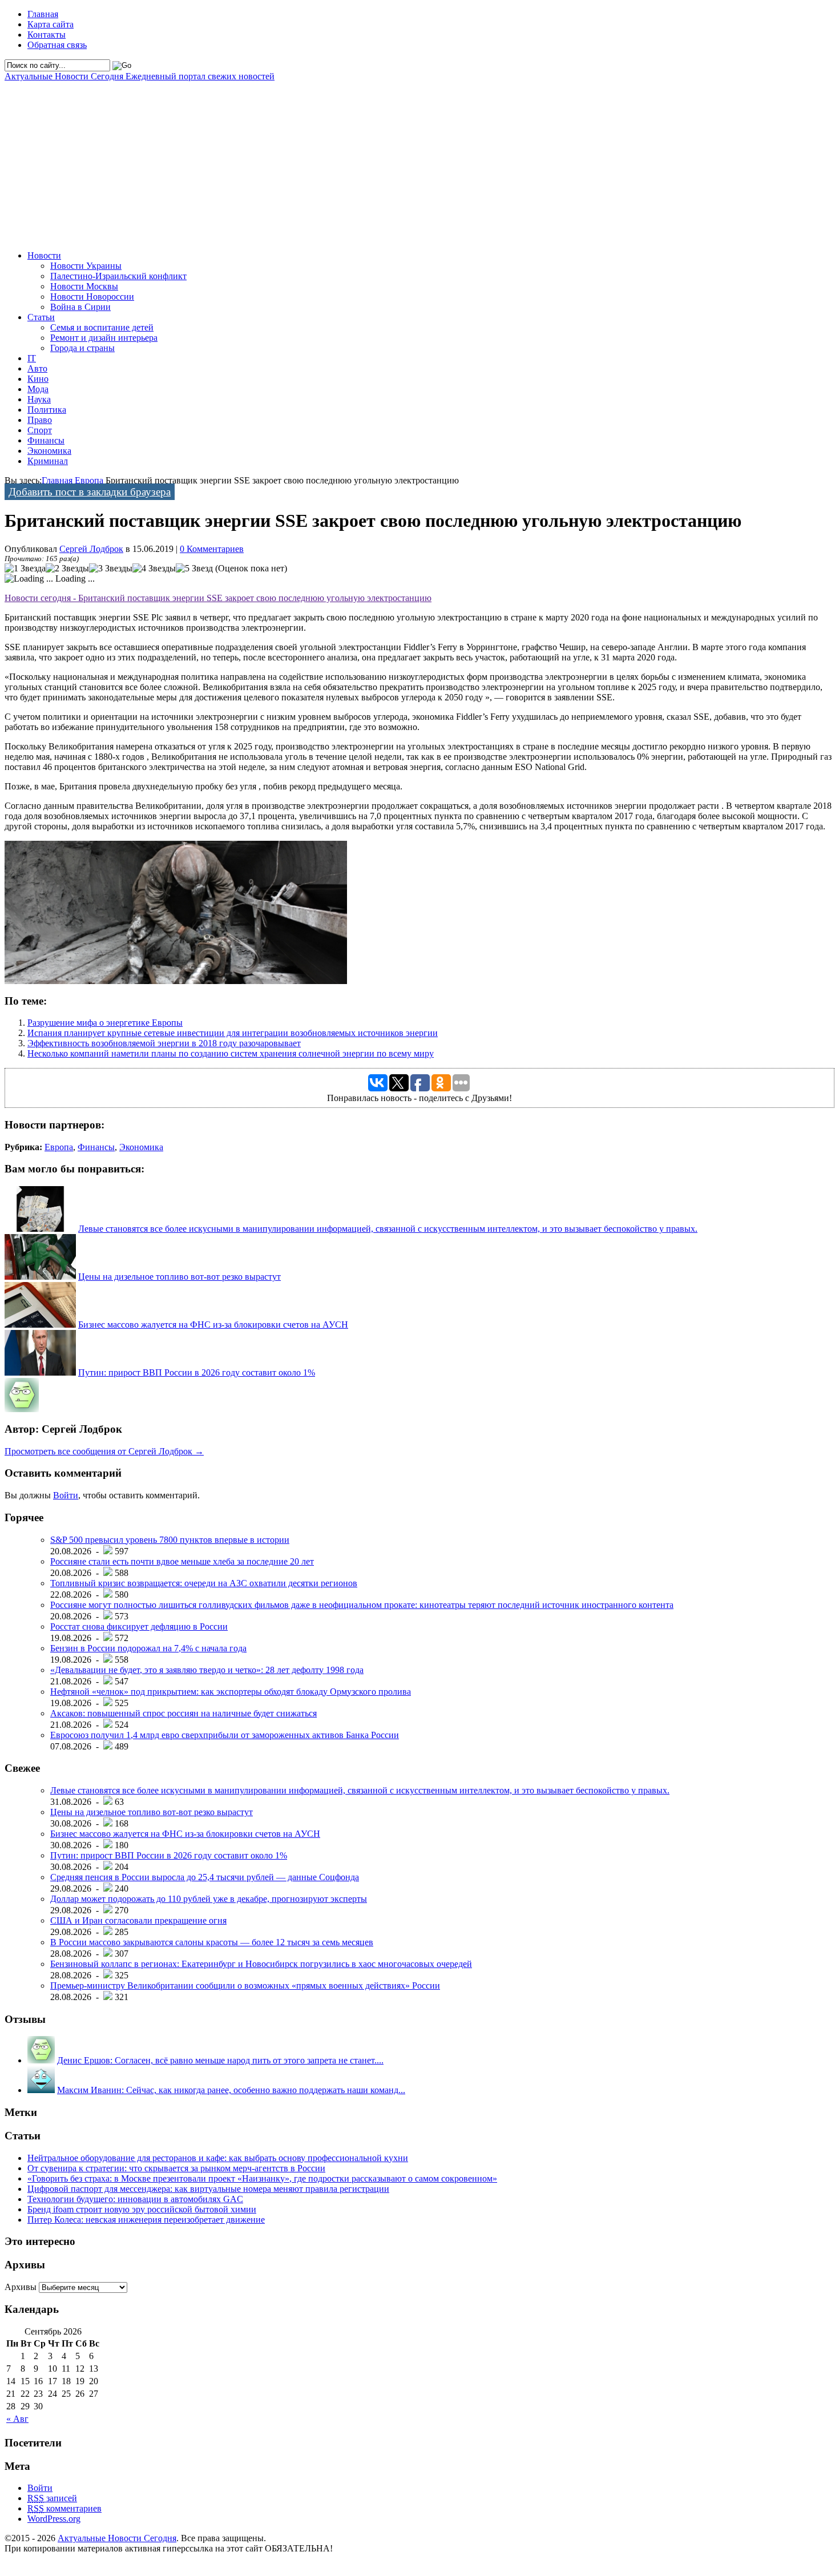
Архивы (21, 2287)
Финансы (46, 440)
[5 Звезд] (194, 569)
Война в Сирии (80, 307)
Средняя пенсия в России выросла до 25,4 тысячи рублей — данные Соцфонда (205, 1877)
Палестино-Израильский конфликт (118, 276)
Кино (38, 379)
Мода (38, 389)
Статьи (41, 317)
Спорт (40, 430)
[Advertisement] (347, 162)
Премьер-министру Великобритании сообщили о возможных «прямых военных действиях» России (245, 1986)
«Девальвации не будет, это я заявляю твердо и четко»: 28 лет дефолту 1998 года (207, 1670)
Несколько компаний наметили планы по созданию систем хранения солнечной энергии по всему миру (231, 1053)
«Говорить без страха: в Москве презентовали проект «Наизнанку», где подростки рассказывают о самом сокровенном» (262, 2178)
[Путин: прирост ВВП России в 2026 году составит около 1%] (40, 1372)
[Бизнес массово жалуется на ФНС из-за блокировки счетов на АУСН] (40, 1325)
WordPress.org (54, 2519)
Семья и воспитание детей (102, 327)
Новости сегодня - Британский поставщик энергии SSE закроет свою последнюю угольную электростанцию (218, 598)
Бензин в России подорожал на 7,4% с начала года (148, 1648)
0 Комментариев (212, 549)
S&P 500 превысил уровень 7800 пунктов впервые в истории (170, 1540)
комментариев (64, 2508)
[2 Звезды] (67, 569)
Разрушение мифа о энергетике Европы (105, 1023)
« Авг (17, 2419)
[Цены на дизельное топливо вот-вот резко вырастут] (40, 1277)
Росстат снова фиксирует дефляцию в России (139, 1626)
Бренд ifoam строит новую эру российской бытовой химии (142, 2209)
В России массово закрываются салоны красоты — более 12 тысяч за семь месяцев (212, 1942)
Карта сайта (51, 24)
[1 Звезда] (25, 569)
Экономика (49, 451)
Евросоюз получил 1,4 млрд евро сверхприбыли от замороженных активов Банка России (225, 1735)
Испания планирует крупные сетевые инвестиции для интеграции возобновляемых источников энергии (233, 1033)
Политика (47, 410)
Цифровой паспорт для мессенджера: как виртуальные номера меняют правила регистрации (208, 2189)
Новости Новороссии (92, 297)
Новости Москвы (84, 286)
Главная (43, 14)
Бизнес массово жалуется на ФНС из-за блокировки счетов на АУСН (213, 1325)
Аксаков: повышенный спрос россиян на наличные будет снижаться (183, 1713)
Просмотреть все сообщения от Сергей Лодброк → (104, 1451)
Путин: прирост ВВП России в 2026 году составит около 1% (197, 1372)
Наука (39, 399)
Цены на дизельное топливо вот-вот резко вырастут (180, 1277)
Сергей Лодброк (91, 549)
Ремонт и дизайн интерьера (104, 338)
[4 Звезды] (154, 569)
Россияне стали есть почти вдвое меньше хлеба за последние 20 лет (182, 1561)
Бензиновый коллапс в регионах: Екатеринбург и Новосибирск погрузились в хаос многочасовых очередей (261, 1964)
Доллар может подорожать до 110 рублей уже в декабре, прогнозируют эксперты (209, 1899)
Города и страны (82, 348)
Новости (44, 255)
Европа (89, 480)
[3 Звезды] (111, 569)
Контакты (47, 35)
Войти (66, 1495)
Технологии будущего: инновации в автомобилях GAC (135, 2199)
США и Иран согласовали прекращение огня (138, 1920)
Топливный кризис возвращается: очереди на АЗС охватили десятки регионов (204, 1583)
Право (40, 420)
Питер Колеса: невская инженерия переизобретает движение (146, 2220)
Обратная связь (57, 45)
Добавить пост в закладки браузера (90, 492)
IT (32, 358)
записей (52, 2498)
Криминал (48, 461)
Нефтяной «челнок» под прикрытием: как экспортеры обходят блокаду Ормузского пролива (231, 1692)
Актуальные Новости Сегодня (140, 76)
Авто (37, 368)
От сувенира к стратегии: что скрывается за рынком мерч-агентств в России (176, 2168)
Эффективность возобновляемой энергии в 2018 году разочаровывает (164, 1043)
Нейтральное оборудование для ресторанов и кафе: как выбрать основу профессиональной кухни (218, 2158)
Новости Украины (86, 266)
